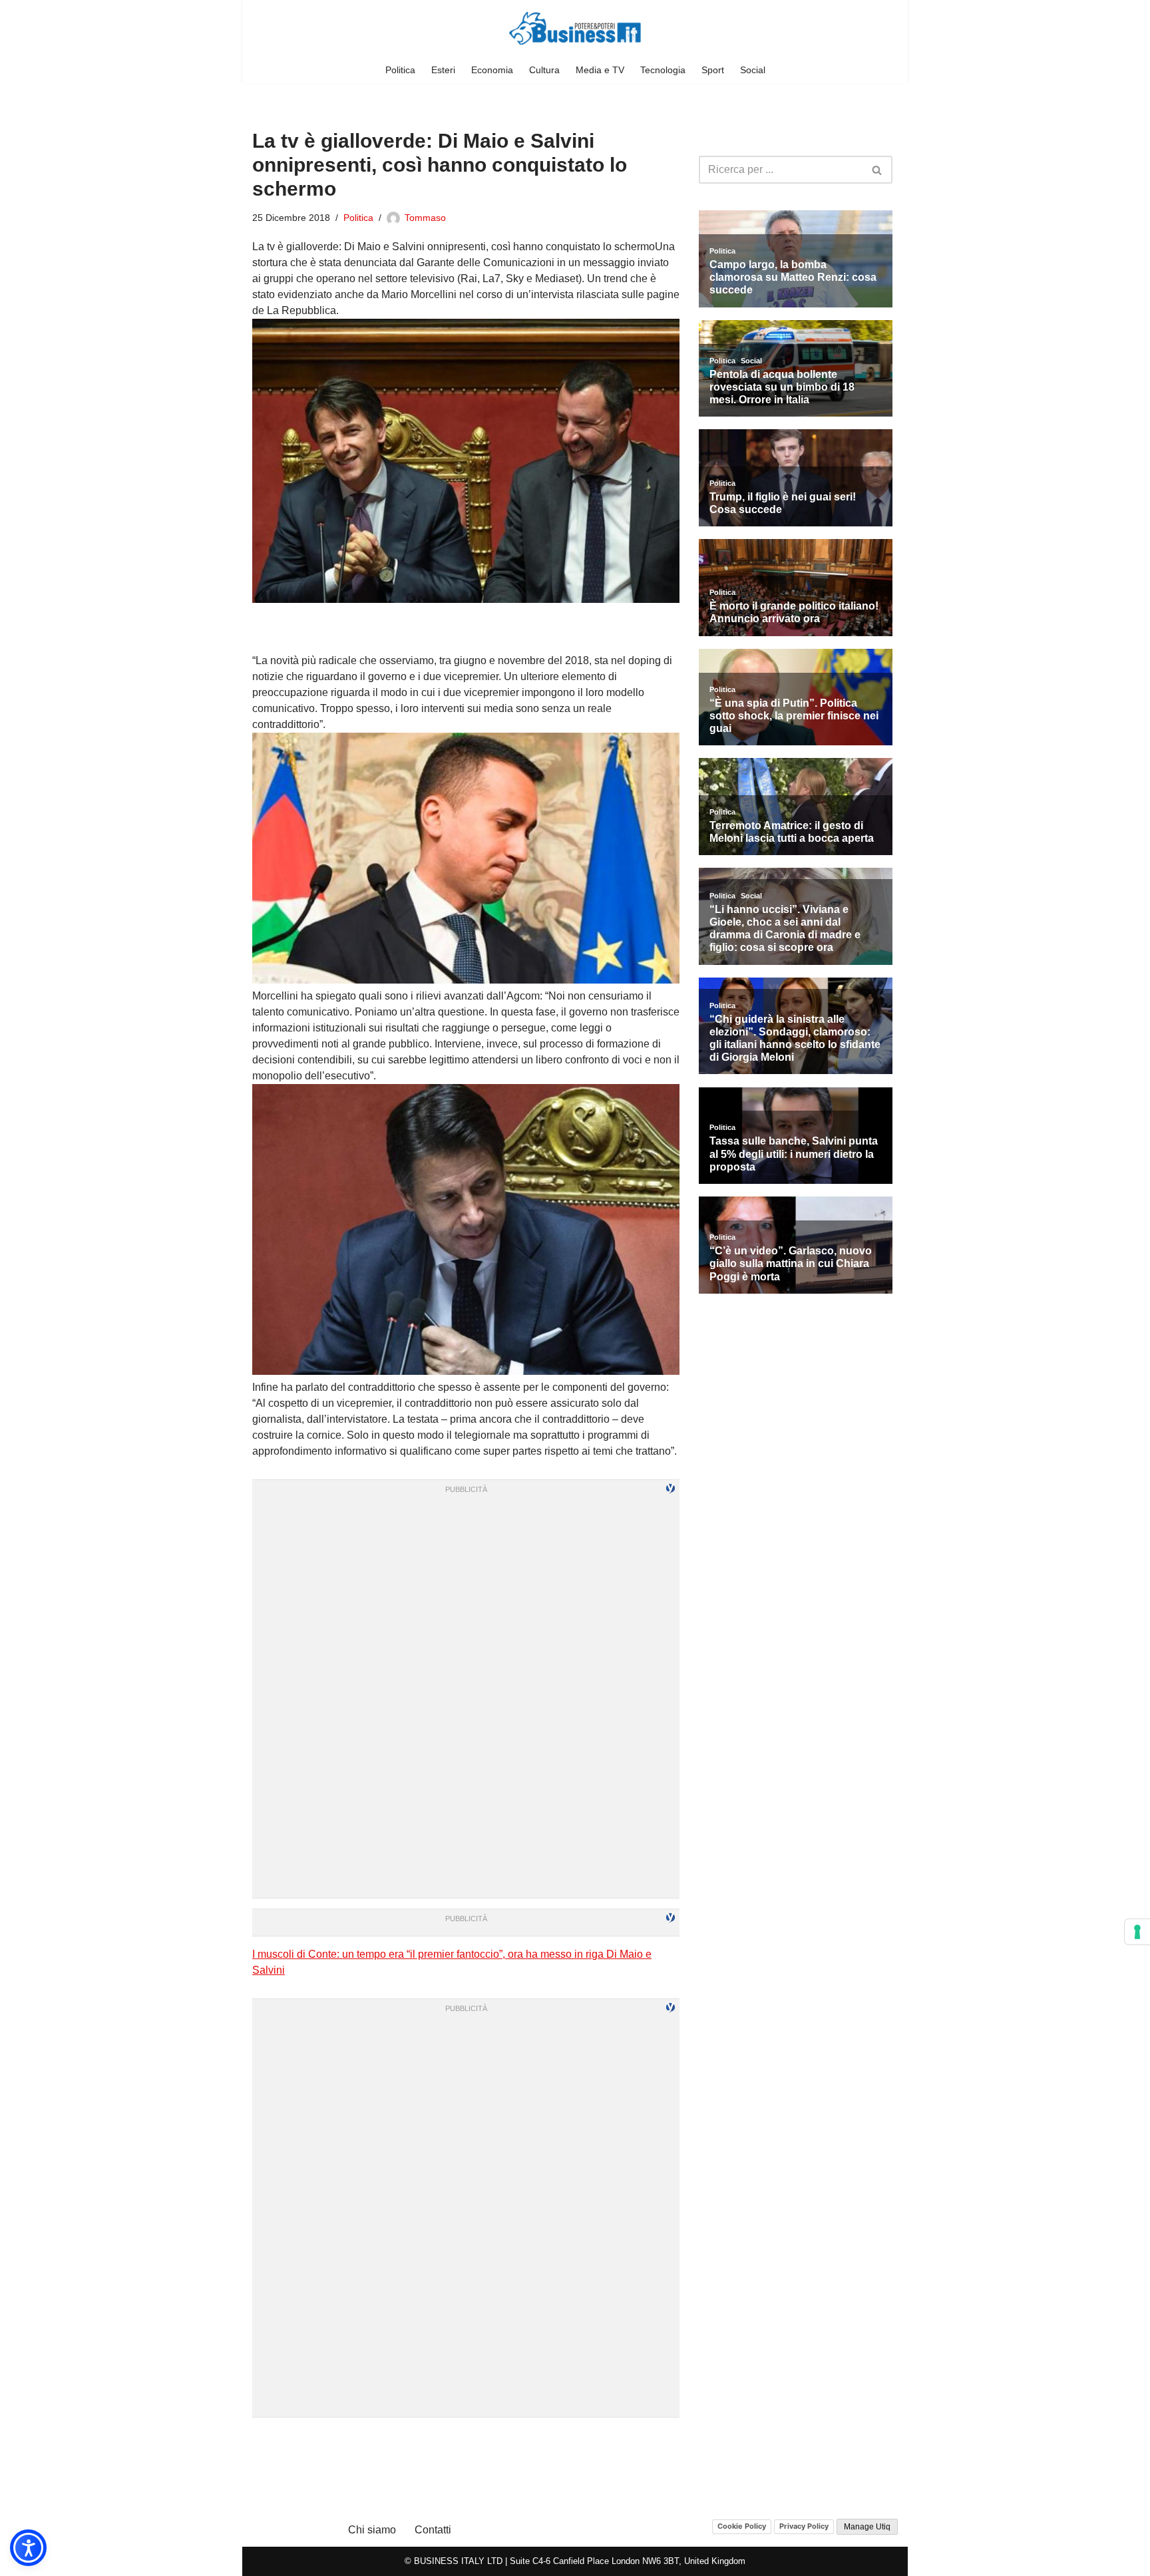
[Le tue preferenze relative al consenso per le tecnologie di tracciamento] (1137, 1932)
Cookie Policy (742, 2526)
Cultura (544, 70)
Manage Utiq (867, 2527)
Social (753, 70)
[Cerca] (877, 170)
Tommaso (425, 218)
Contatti (433, 2530)
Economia (492, 70)
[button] (28, 2548)
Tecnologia (663, 70)
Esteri (443, 70)
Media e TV (600, 70)
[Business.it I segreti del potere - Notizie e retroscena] (575, 28)
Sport (713, 70)
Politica (400, 70)
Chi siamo (372, 2530)
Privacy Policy (804, 2526)
